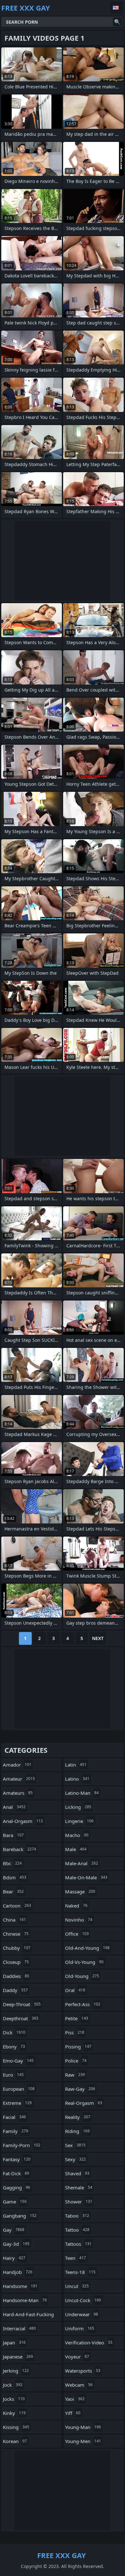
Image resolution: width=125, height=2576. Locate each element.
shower (79, 2202)
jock (13, 2385)
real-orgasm (84, 2103)
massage (80, 1891)
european (19, 2089)
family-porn (22, 2145)
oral (75, 1990)
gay (14, 2230)
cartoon (17, 1906)
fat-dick (16, 2173)
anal (14, 1807)
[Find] (117, 22)
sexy (75, 2159)
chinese (16, 1934)
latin (76, 1765)
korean (15, 2441)
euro (13, 2075)
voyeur (77, 2357)
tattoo (77, 2230)
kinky (14, 2413)
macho (77, 1835)
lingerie (79, 1821)
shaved (77, 2173)
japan (14, 2342)
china (14, 1920)
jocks (14, 2399)
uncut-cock (83, 2300)
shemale (79, 2187)
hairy (14, 2258)
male (76, 1849)
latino (77, 1779)
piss (75, 2032)
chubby (17, 1948)
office (77, 1934)
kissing (16, 2427)
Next (98, 1638)
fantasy (17, 2159)
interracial (19, 2328)
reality (78, 2117)
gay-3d (16, 2244)
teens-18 (80, 2272)
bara (13, 1835)
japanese (18, 2357)
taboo (77, 2216)
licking (78, 1807)
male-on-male (86, 1877)
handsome (20, 2286)
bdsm (15, 1877)
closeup (16, 1962)
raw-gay (80, 2089)
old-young (82, 1976)
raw (75, 2075)
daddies (16, 1976)
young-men (83, 2441)
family (16, 2131)
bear (13, 1891)
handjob (18, 2272)
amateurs (18, 1793)
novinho (79, 1920)
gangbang (20, 2216)
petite (77, 2018)
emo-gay (18, 2061)
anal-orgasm (23, 1821)
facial (14, 2117)
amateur (19, 1779)
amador (17, 1765)
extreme (17, 2103)
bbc (12, 1863)
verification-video (89, 2342)
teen (75, 2258)
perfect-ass (83, 2004)
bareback (20, 1849)
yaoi (75, 2399)
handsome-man (25, 2300)
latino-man (82, 1793)
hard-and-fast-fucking (28, 2316)
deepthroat (21, 2018)
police (76, 2061)
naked (76, 1906)
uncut (77, 2286)
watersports (83, 2371)
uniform (80, 2328)
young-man (83, 2427)
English (117, 8)
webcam (79, 2385)
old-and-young (87, 1948)
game (15, 2202)
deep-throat (22, 2004)
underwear (82, 2314)
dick (14, 2032)
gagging (17, 2187)
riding (77, 2131)
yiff (73, 2413)
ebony (14, 2047)
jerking (16, 2371)
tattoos (78, 2244)
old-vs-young (84, 1962)
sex (75, 2145)
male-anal (82, 1863)
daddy (15, 1990)
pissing (78, 2047)
